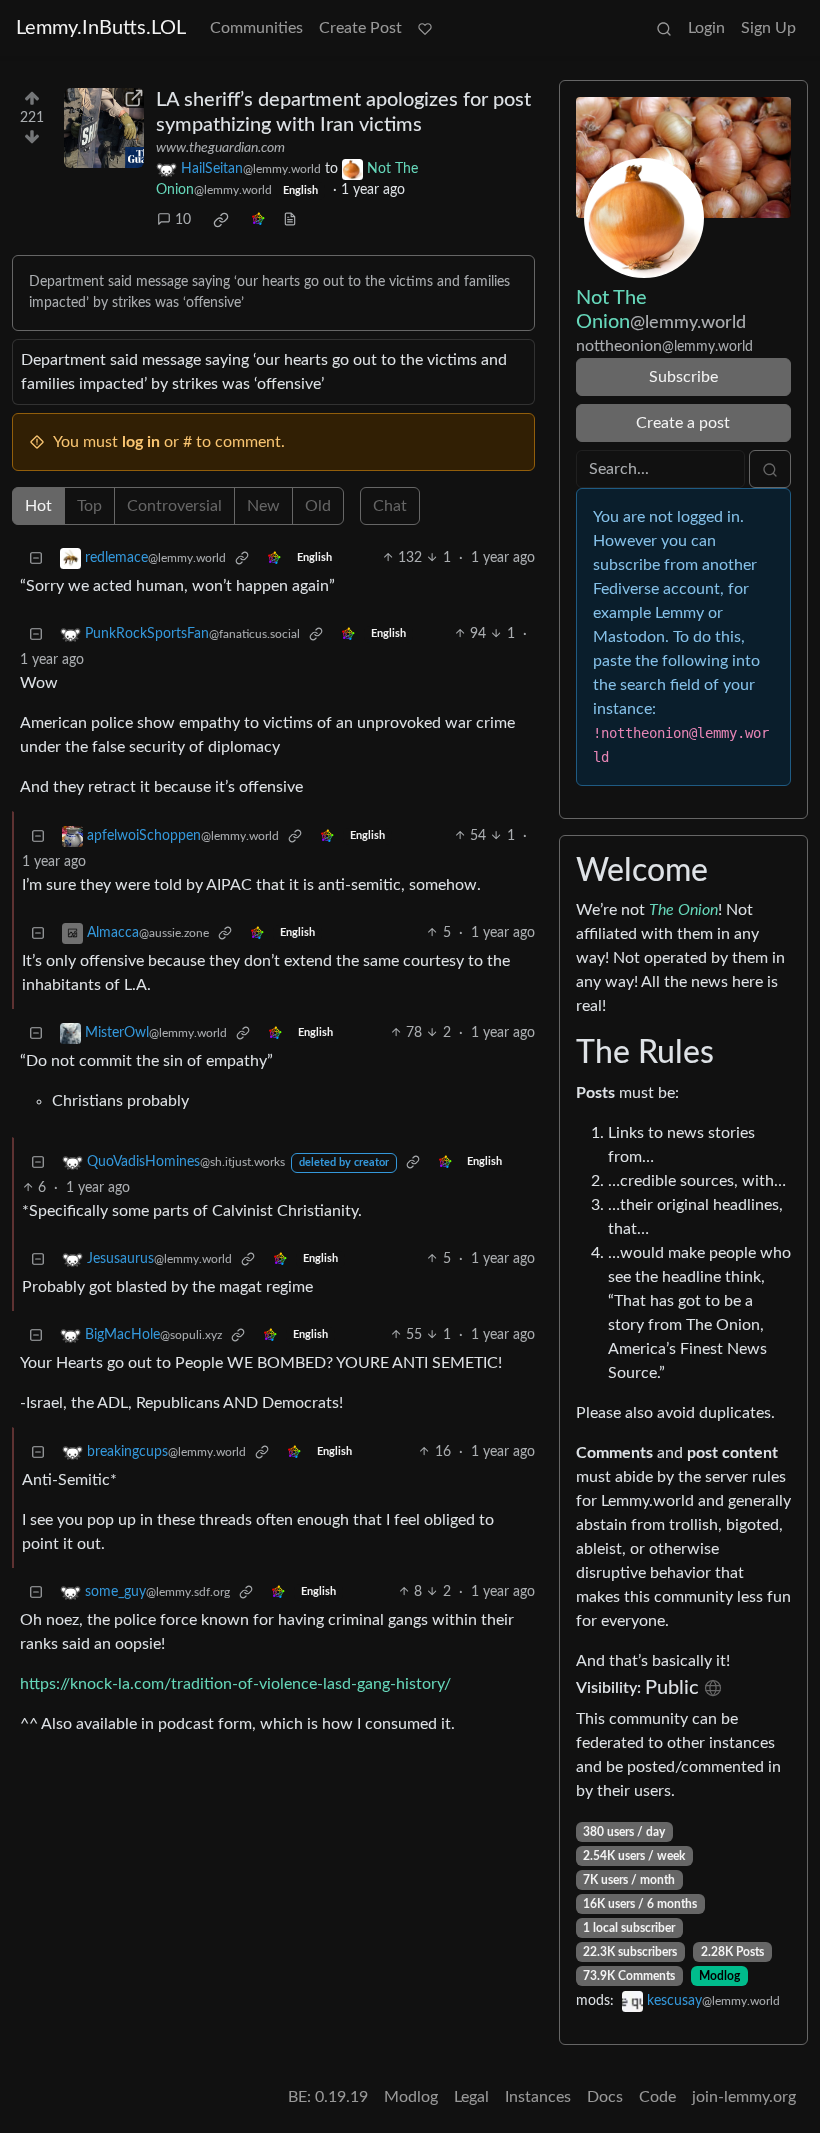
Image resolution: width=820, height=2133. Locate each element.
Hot (38, 506)
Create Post (360, 28)
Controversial (174, 506)
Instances (538, 2097)
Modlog (719, 1976)
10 (183, 220)
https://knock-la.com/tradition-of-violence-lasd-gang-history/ (235, 1684)
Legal (471, 2097)
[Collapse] (36, 558)
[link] (221, 220)
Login (706, 28)
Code (657, 2097)
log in (141, 442)
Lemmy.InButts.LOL (101, 28)
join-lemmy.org (744, 2097)
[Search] (664, 28)
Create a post (683, 423)
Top (89, 506)
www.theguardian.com (220, 148)
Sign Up (768, 28)
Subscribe (683, 377)
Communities (256, 28)
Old (318, 506)
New (263, 506)
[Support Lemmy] (425, 28)
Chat (390, 506)
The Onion (683, 910)
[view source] (290, 220)
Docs (605, 2097)
